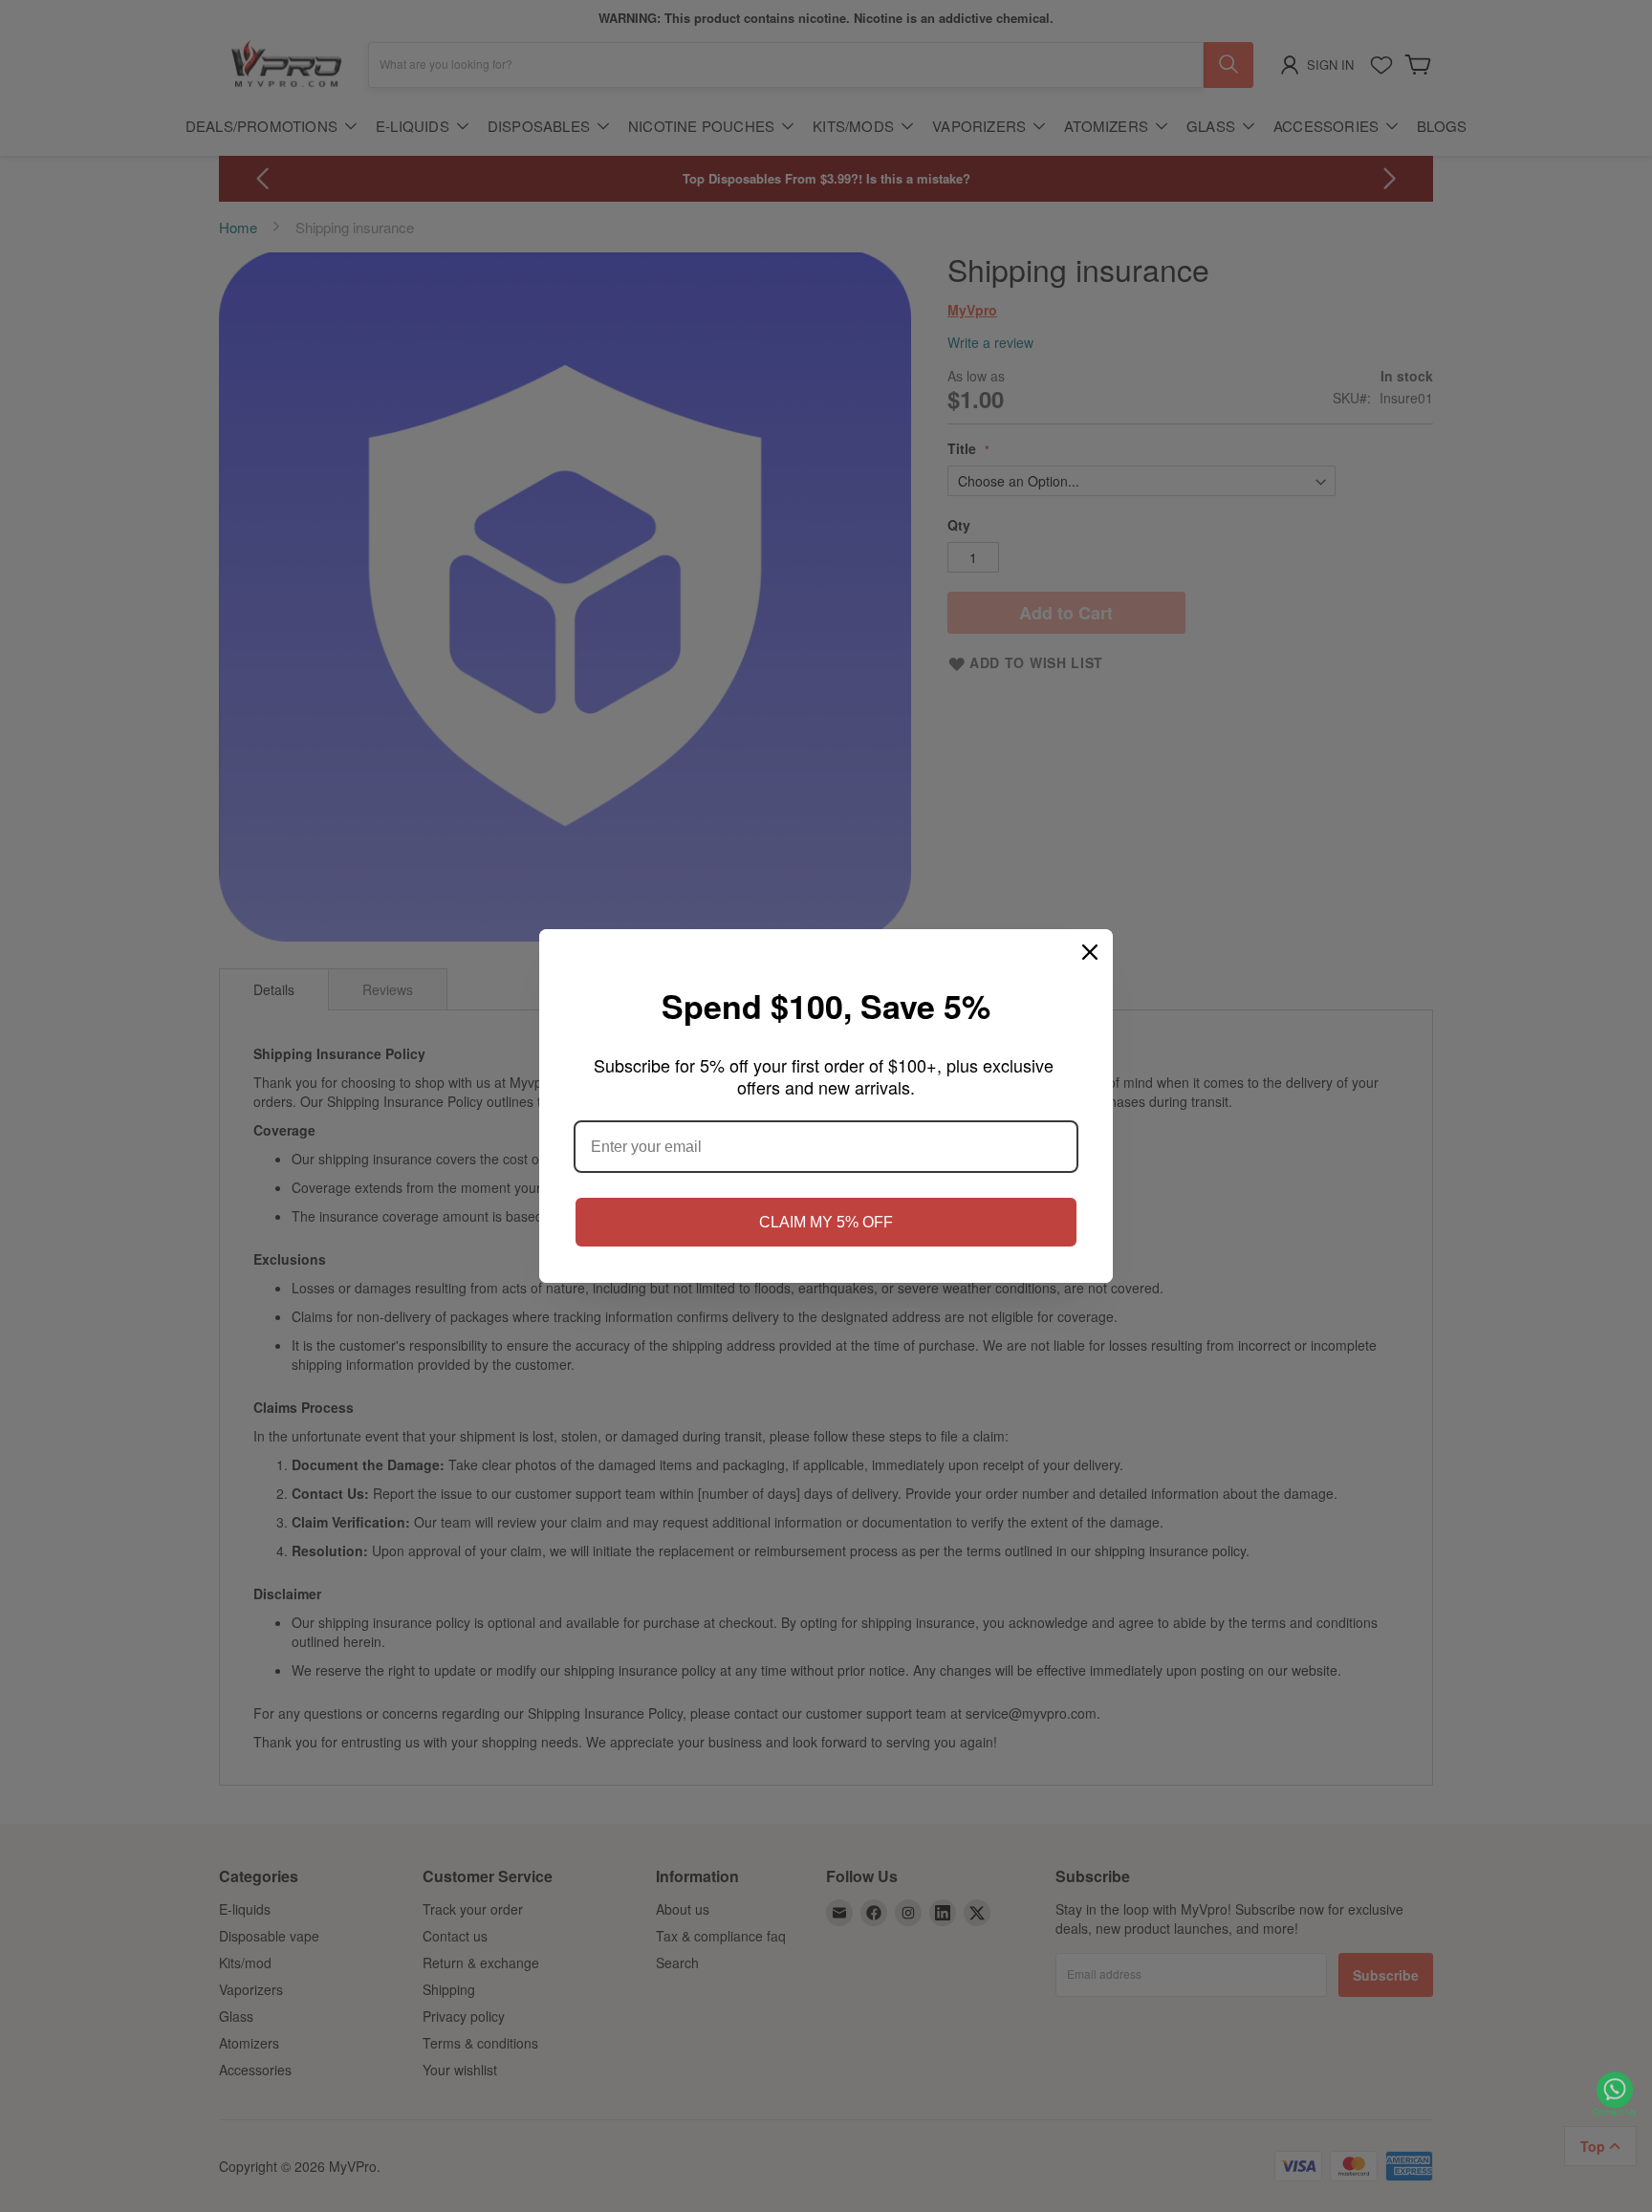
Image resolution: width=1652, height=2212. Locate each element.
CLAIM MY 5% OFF (826, 1222)
